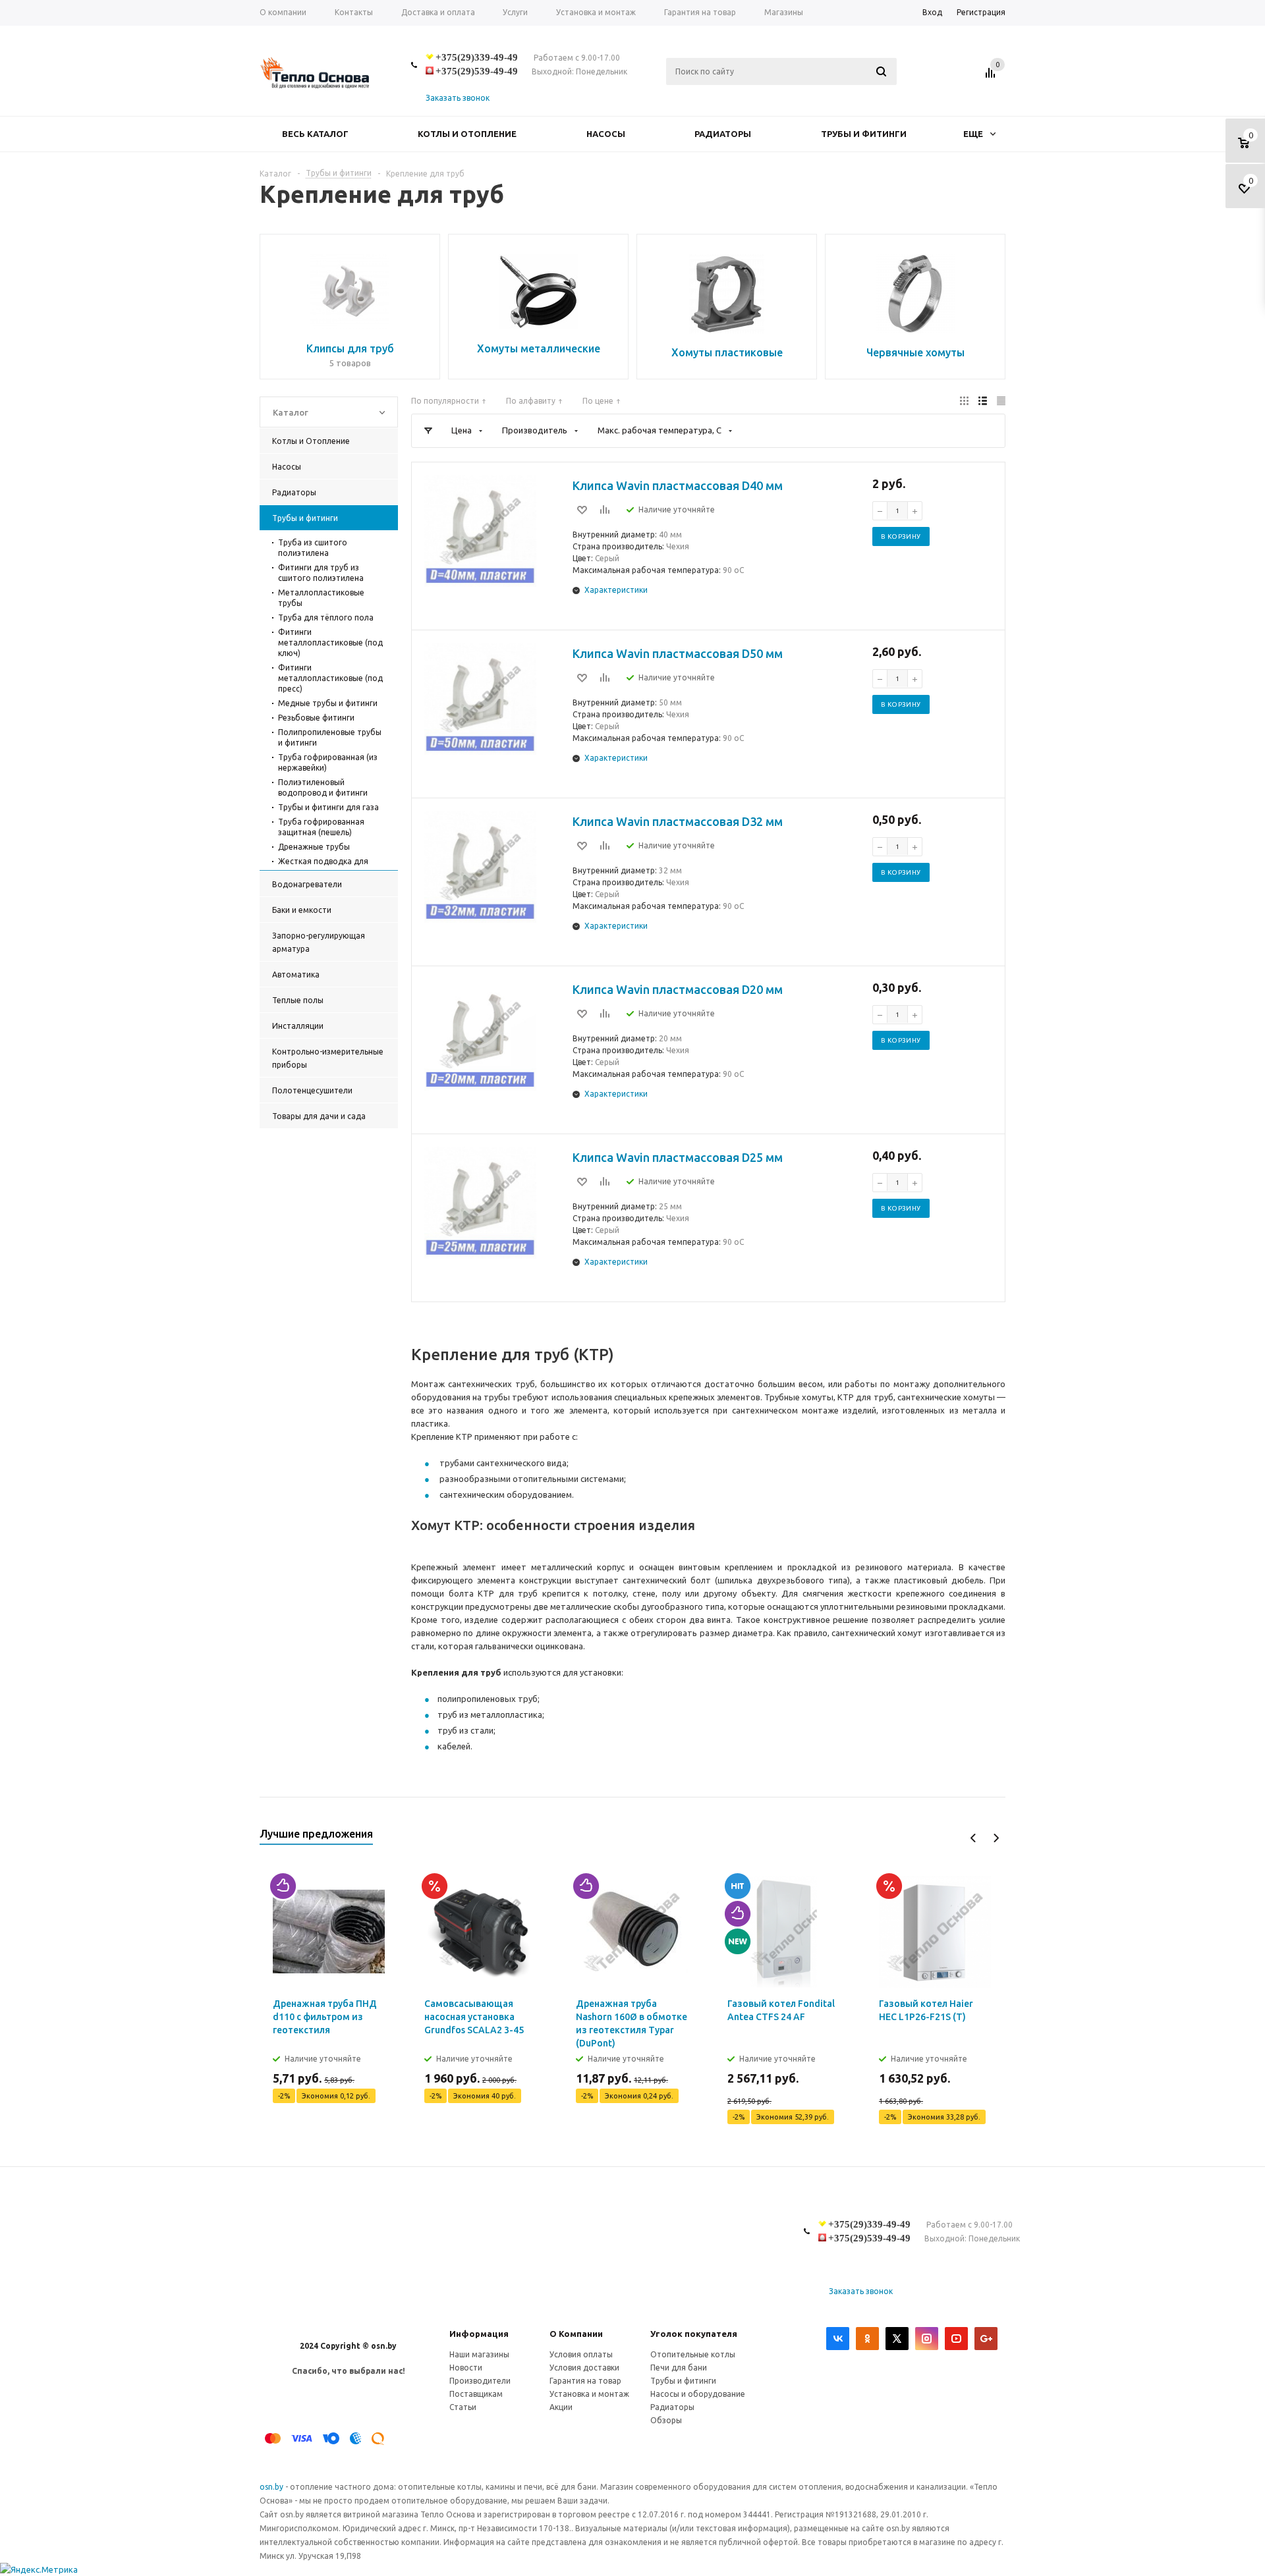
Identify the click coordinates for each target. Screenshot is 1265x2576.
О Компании (576, 2334)
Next (996, 1838)
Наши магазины (479, 2354)
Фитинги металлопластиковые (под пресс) (330, 678)
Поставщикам (476, 2394)
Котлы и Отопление (467, 134)
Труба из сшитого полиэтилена (313, 548)
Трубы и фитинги (864, 134)
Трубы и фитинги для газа (328, 807)
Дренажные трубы (314, 847)
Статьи (463, 2407)
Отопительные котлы (693, 2354)
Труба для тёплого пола (326, 617)
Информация (479, 2334)
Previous (973, 1838)
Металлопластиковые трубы (321, 598)
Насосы (606, 134)
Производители (480, 2381)
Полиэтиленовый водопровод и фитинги (323, 787)
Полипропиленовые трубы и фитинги (330, 737)
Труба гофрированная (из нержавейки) (328, 762)
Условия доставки (584, 2368)
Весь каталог (315, 134)
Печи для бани (679, 2368)
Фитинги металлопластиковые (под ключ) (330, 643)
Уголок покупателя (694, 2334)
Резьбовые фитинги (316, 718)
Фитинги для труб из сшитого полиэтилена (321, 573)
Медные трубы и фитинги (328, 703)
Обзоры (666, 2420)
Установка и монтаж (589, 2394)
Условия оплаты (581, 2354)
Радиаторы (723, 134)
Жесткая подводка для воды (323, 866)
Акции (561, 2407)
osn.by (272, 2487)
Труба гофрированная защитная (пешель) (321, 827)
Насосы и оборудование (698, 2394)
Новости (466, 2368)
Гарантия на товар (585, 2381)
